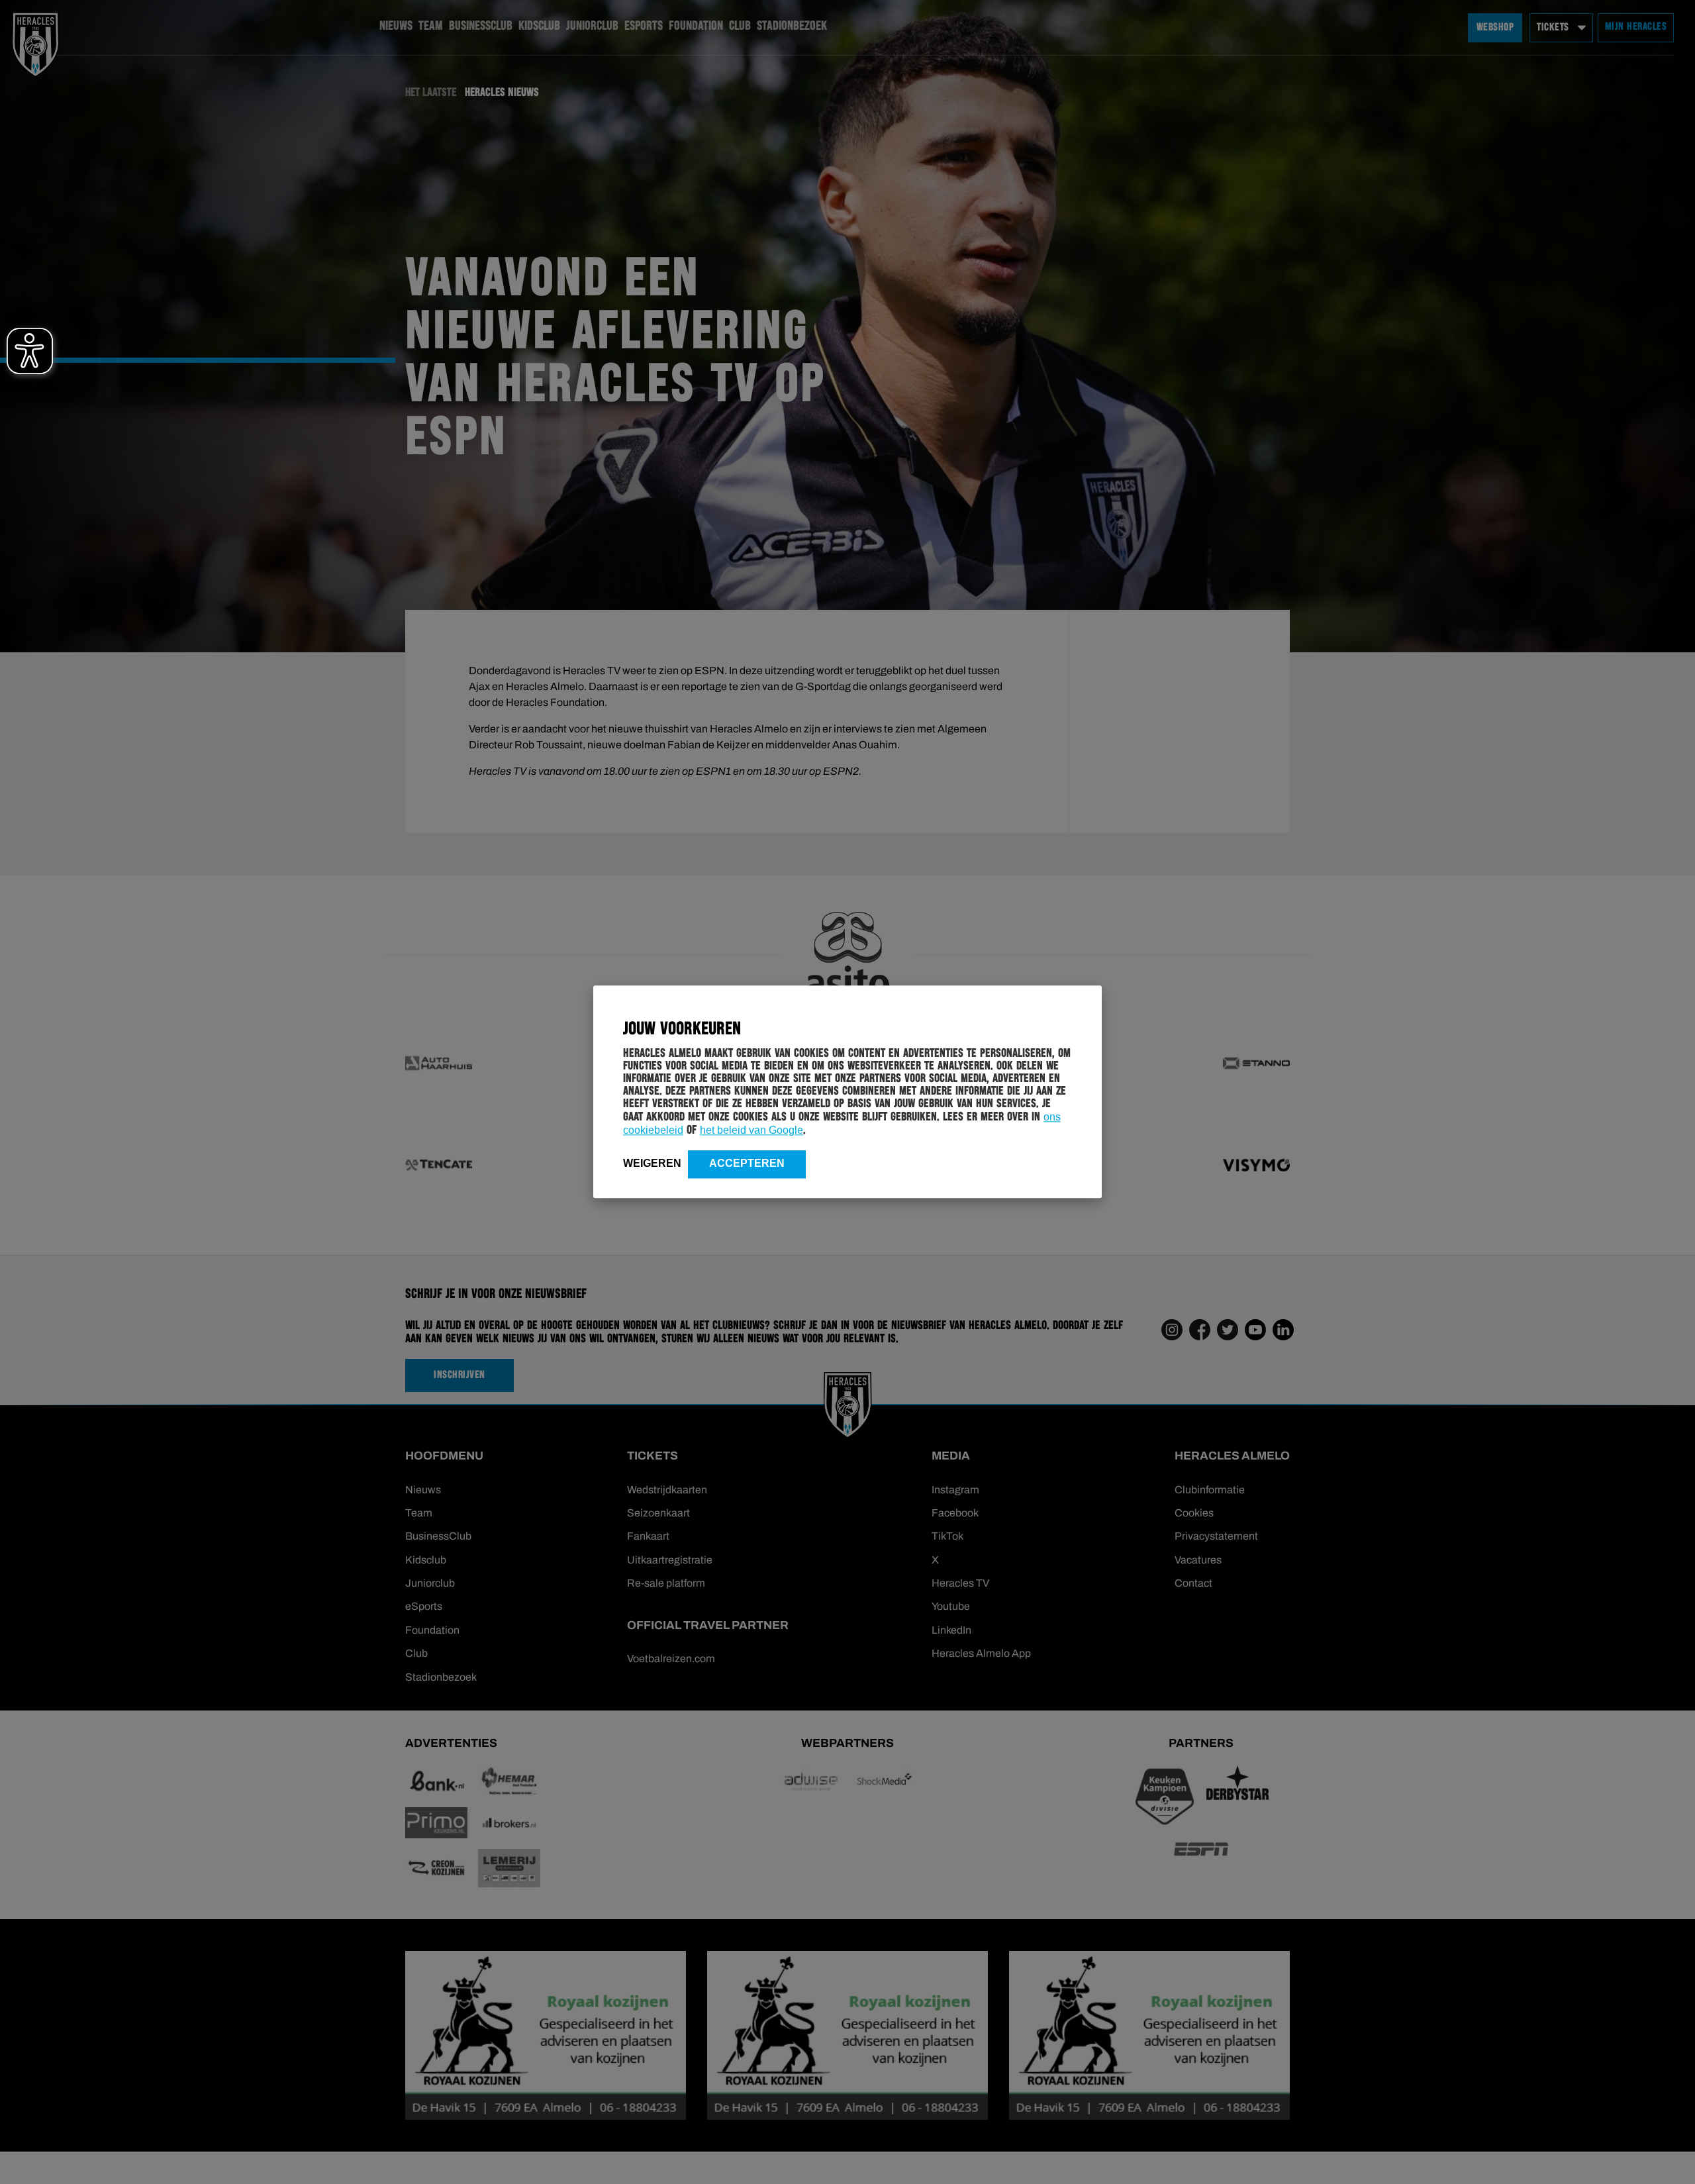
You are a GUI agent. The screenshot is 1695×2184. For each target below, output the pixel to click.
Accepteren (747, 1163)
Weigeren (652, 1163)
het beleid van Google (751, 1130)
